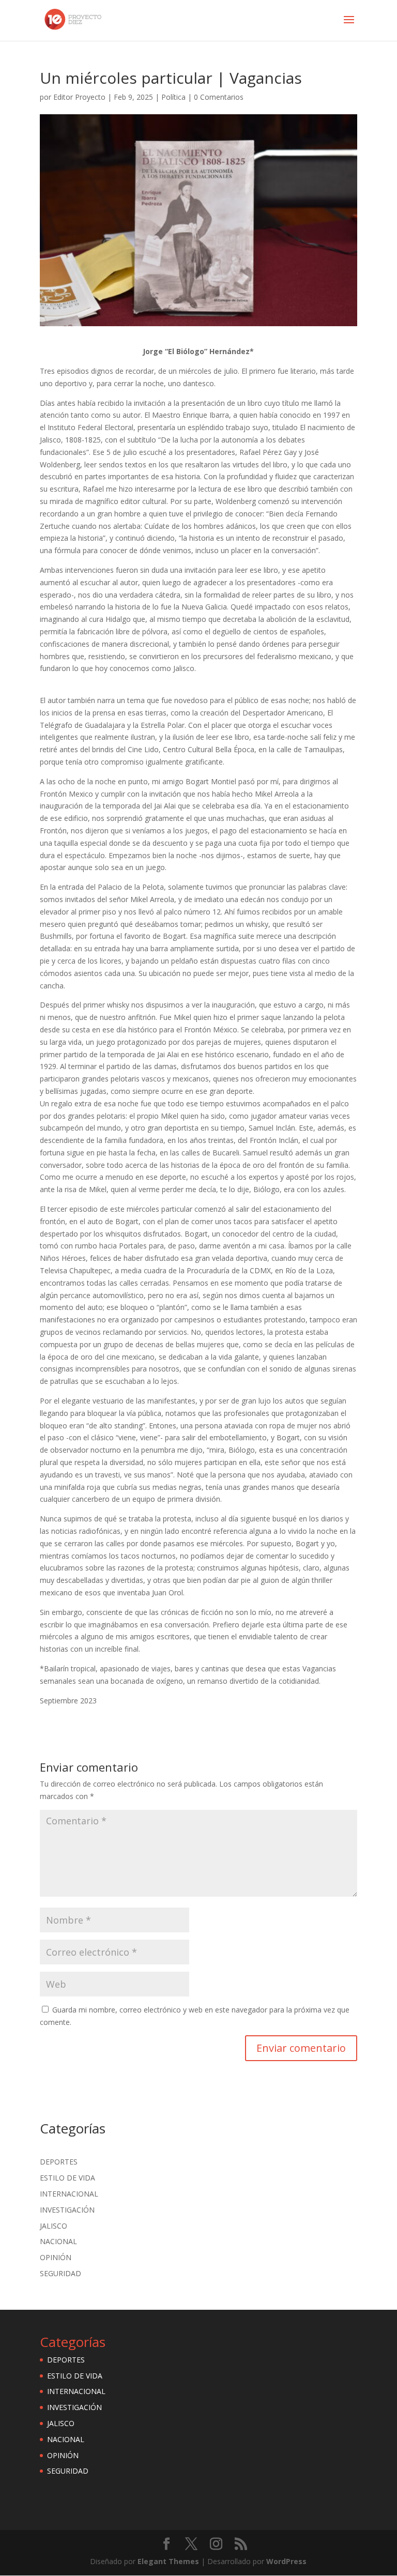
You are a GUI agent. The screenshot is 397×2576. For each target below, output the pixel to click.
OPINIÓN (56, 2257)
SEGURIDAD (60, 2273)
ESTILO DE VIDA (67, 2178)
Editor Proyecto (79, 97)
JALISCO (54, 2226)
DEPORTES (59, 2162)
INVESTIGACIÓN (67, 2210)
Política (173, 97)
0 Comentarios (219, 97)
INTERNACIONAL (69, 2194)
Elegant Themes (168, 2561)
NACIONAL (58, 2241)
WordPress (286, 2561)
